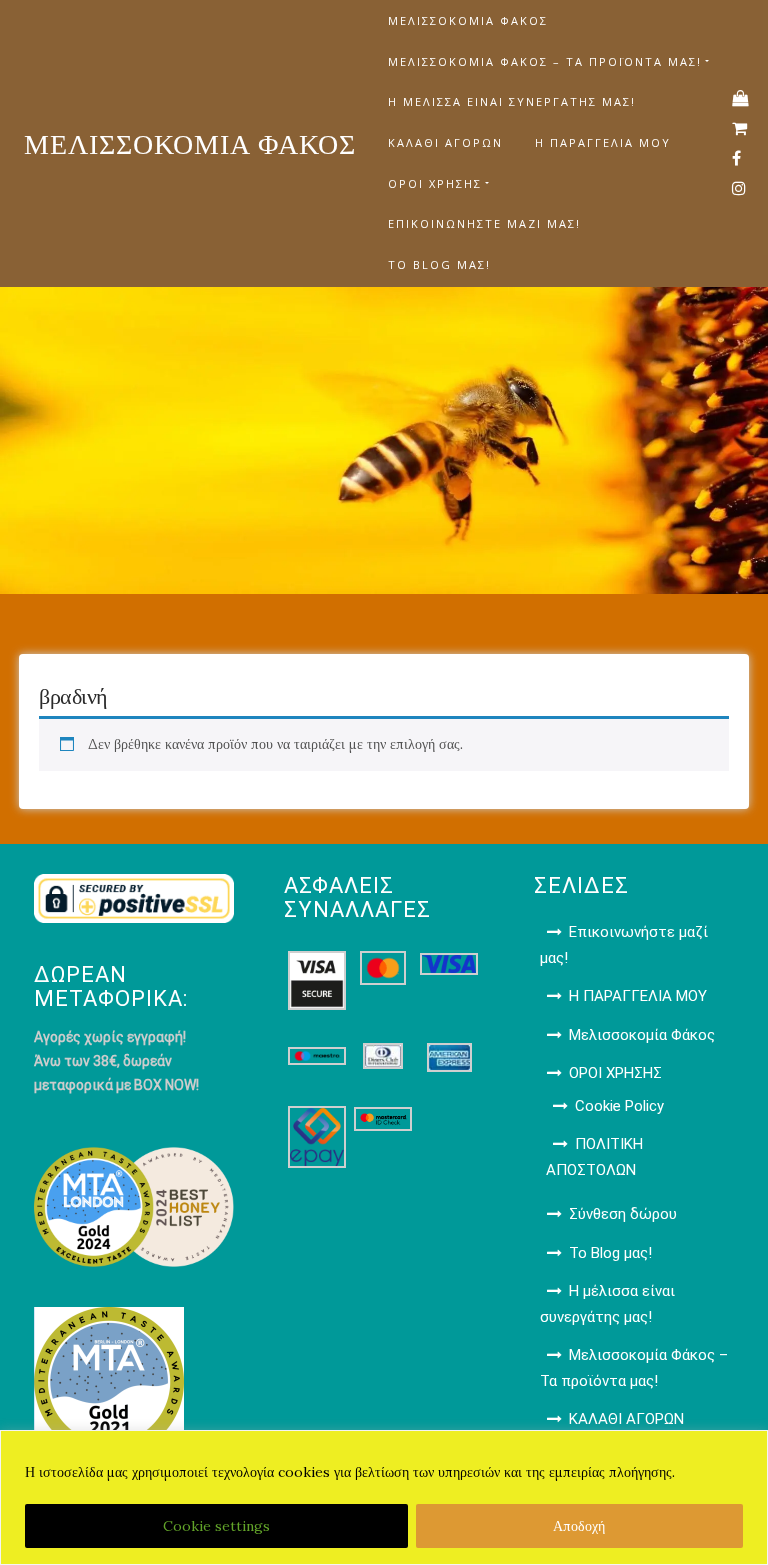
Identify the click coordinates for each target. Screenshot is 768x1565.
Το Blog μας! (439, 264)
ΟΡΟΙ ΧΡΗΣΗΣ (435, 183)
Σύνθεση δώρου (623, 1214)
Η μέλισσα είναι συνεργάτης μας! (512, 101)
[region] (384, 1497)
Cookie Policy (619, 1106)
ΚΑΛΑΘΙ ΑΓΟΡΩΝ (445, 142)
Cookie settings (216, 1526)
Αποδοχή (579, 1526)
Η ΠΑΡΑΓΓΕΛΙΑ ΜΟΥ (603, 142)
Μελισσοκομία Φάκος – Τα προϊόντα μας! (545, 61)
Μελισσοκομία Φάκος (468, 20)
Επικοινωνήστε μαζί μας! (484, 223)
